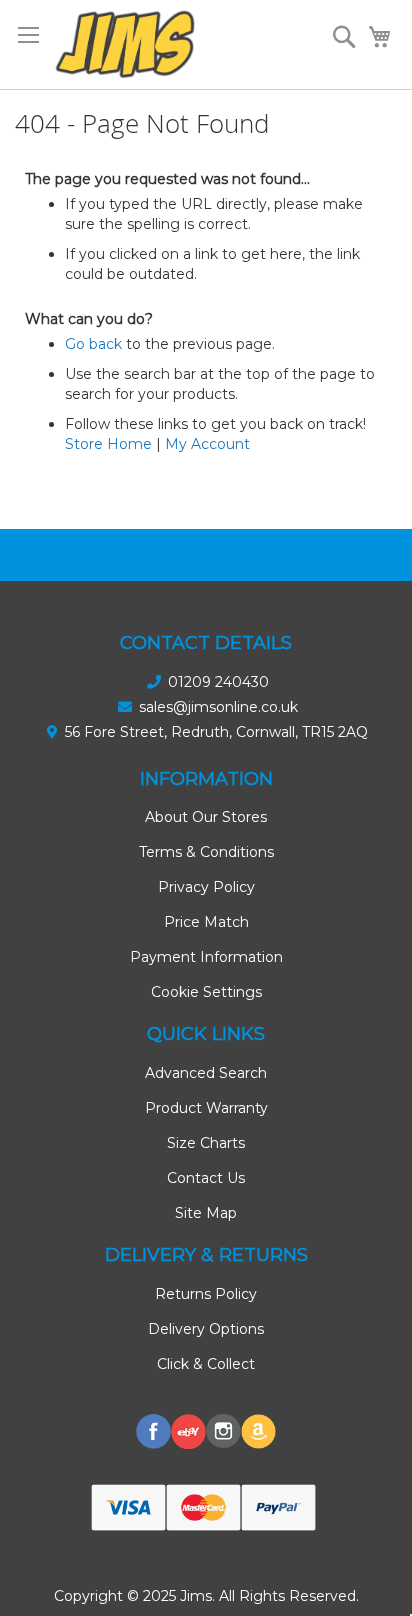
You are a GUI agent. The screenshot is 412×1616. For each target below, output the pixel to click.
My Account (207, 444)
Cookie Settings (206, 992)
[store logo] (125, 44)
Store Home (108, 444)
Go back (93, 344)
